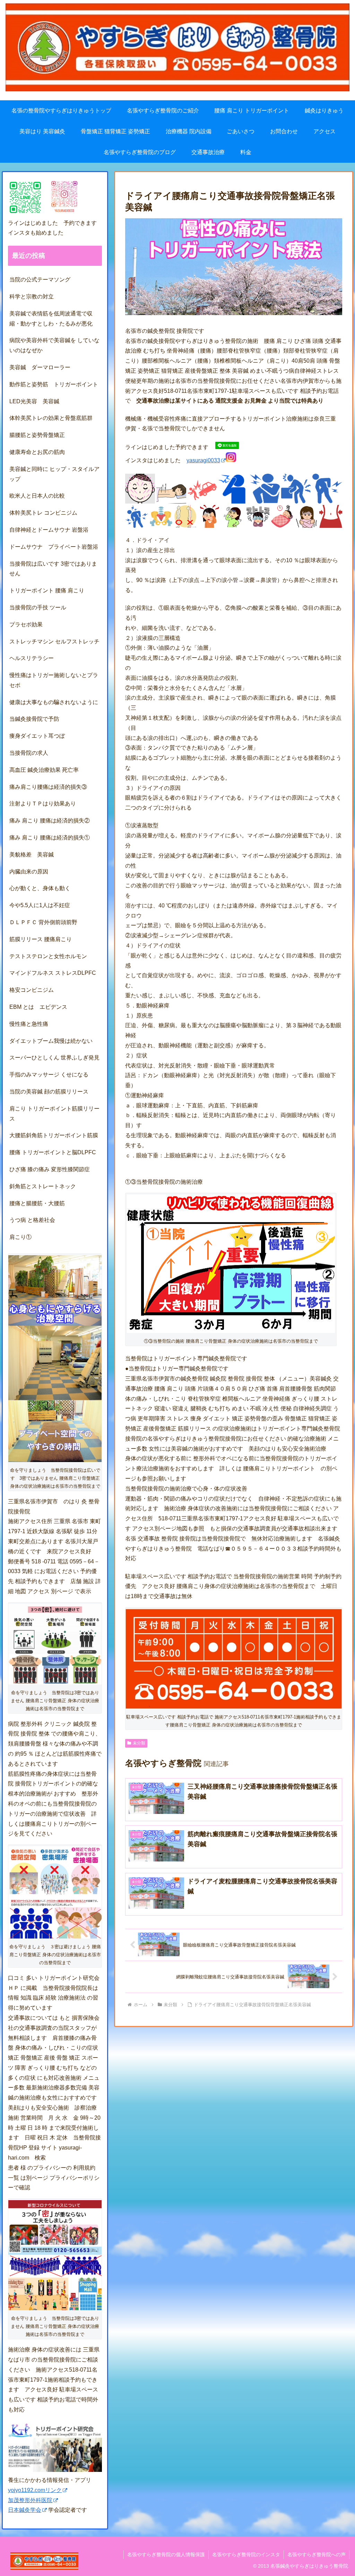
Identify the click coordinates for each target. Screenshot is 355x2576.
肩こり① (20, 1237)
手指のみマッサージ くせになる (49, 1075)
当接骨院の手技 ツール (38, 607)
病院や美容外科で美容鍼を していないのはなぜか (54, 345)
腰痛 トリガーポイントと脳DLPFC (53, 1152)
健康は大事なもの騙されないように (54, 702)
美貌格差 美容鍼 (32, 855)
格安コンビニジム (32, 990)
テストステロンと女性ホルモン (48, 956)
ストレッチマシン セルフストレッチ (54, 641)
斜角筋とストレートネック (43, 1186)
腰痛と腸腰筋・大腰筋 (37, 1203)
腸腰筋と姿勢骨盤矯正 (37, 435)
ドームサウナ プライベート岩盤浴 (54, 547)
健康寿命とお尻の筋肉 (37, 452)
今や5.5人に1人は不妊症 (40, 905)
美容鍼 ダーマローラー (40, 367)
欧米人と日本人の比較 (37, 496)
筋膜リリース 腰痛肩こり (41, 939)
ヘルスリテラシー (34, 658)
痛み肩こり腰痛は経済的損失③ (48, 787)
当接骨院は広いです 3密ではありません (53, 569)
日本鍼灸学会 (25, 2510)
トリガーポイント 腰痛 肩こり (47, 590)
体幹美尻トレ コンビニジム (43, 513)
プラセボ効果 (26, 624)
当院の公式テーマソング (40, 280)
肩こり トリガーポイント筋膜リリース (54, 1114)
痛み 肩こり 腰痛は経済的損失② (50, 821)
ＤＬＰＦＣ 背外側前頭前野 (43, 922)
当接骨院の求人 (32, 753)
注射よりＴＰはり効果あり (43, 804)
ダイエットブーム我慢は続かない (51, 1041)
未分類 (139, 1743)
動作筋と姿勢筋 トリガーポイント (54, 384)
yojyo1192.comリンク (35, 2490)
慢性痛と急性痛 (29, 1024)
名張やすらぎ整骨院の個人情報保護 (166, 2554)
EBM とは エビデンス (38, 1007)
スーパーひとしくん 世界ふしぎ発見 (54, 1058)
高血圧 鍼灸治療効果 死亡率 (44, 770)
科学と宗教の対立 (32, 297)
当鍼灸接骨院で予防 (34, 719)
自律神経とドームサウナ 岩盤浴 (49, 530)
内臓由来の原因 (29, 872)
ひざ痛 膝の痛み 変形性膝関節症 (50, 1169)
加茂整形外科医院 (30, 2500)
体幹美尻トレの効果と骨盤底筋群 (51, 418)
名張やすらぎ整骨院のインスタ (246, 2554)
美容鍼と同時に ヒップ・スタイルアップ (54, 474)
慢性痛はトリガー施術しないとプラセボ (54, 680)
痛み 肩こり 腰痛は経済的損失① (50, 838)
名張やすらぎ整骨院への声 (317, 2554)
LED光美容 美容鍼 (34, 401)
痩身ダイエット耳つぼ (37, 736)
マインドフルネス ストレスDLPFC (53, 973)
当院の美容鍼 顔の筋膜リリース (49, 1092)
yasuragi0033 (203, 460)
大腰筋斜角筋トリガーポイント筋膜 (54, 1135)
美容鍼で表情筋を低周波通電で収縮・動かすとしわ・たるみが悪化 (51, 319)
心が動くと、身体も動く (40, 888)
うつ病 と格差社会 (32, 1220)
